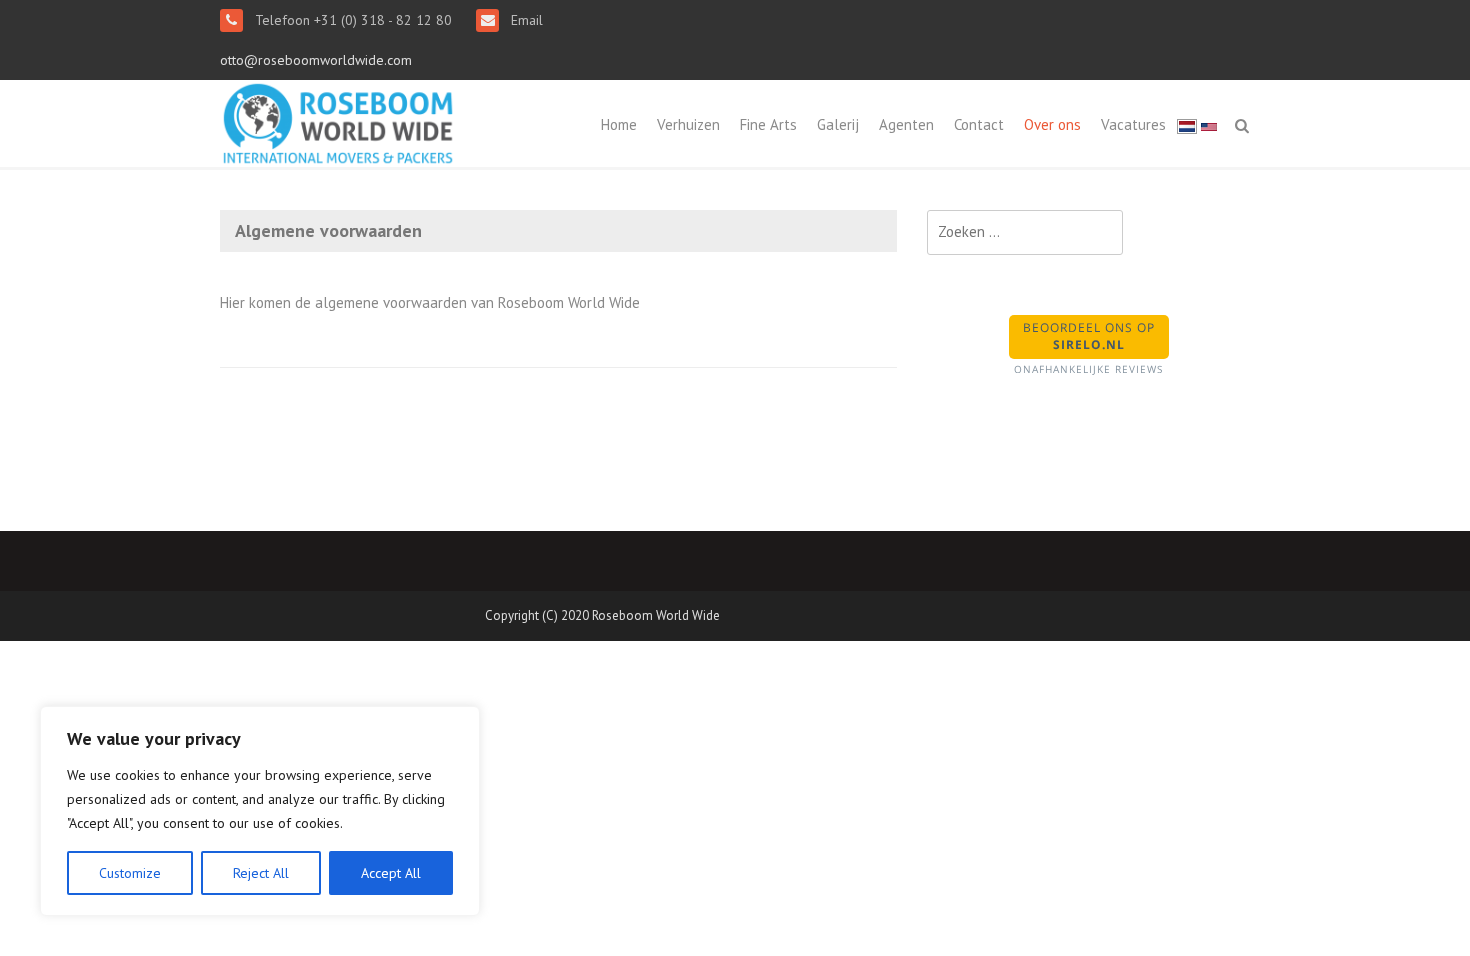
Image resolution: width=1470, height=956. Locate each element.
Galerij (838, 124)
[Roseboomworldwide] (338, 121)
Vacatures (1133, 124)
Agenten (906, 124)
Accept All (391, 873)
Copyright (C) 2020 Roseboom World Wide (602, 615)
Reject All (261, 873)
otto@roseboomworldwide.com (316, 60)
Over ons (1052, 124)
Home (619, 124)
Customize (130, 873)
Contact (979, 124)
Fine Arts (768, 124)
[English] (1209, 125)
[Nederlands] (1187, 126)
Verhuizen (688, 124)
